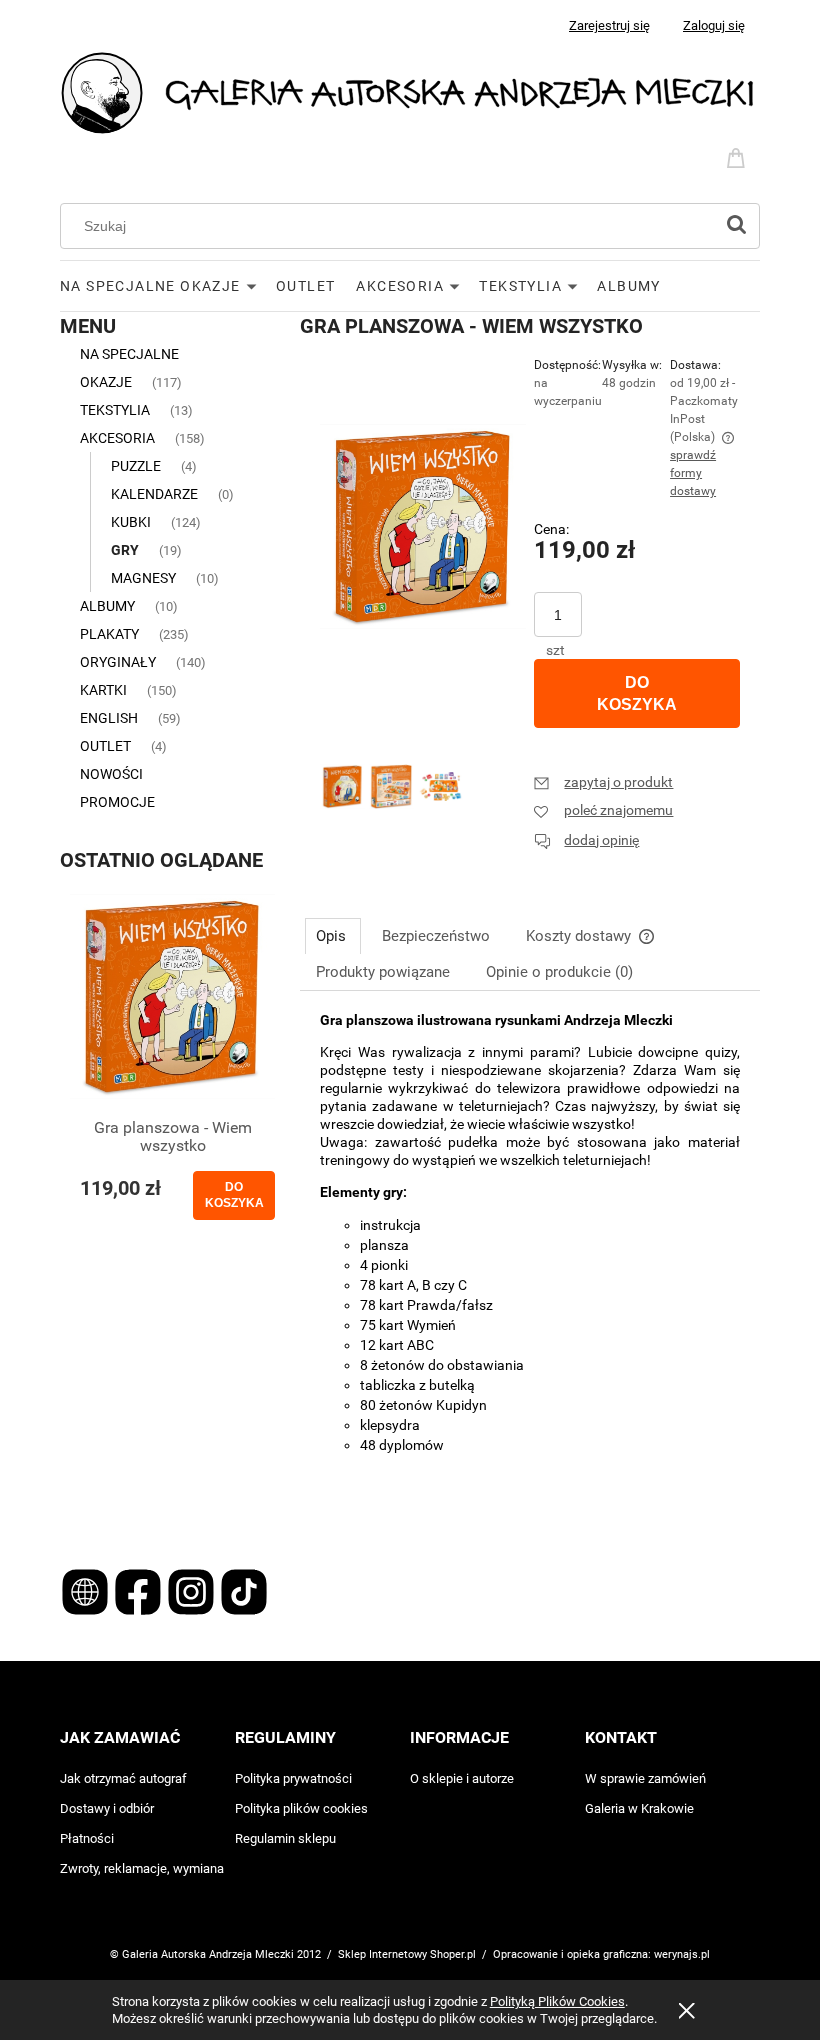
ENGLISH (109, 718)
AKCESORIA (117, 438)
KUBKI (131, 522)
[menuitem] (168, 286)
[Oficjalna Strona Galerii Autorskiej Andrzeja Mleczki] (86, 1590)
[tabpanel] (530, 1266)
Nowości (111, 774)
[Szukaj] (736, 226)
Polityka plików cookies (301, 1808)
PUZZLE (136, 466)
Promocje (117, 802)
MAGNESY (143, 578)
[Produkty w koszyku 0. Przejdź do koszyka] (739, 156)
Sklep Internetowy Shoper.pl (407, 1954)
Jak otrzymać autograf (123, 1778)
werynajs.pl (682, 1954)
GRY (125, 550)
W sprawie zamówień (645, 1778)
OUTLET (105, 746)
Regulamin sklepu (285, 1838)
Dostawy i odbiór (107, 1808)
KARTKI (103, 690)
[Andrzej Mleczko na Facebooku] (139, 1590)
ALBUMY (107, 606)
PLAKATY (109, 634)
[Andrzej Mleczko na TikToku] (244, 1590)
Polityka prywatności (293, 1778)
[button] (603, 782)
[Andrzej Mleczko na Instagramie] (192, 1590)
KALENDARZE (154, 494)
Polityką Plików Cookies (557, 2001)
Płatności (87, 1838)
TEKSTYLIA (115, 410)
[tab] (333, 936)
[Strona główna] (410, 91)
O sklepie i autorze (462, 1778)
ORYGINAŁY (118, 662)
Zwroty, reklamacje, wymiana (142, 1868)
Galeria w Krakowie (639, 1808)
